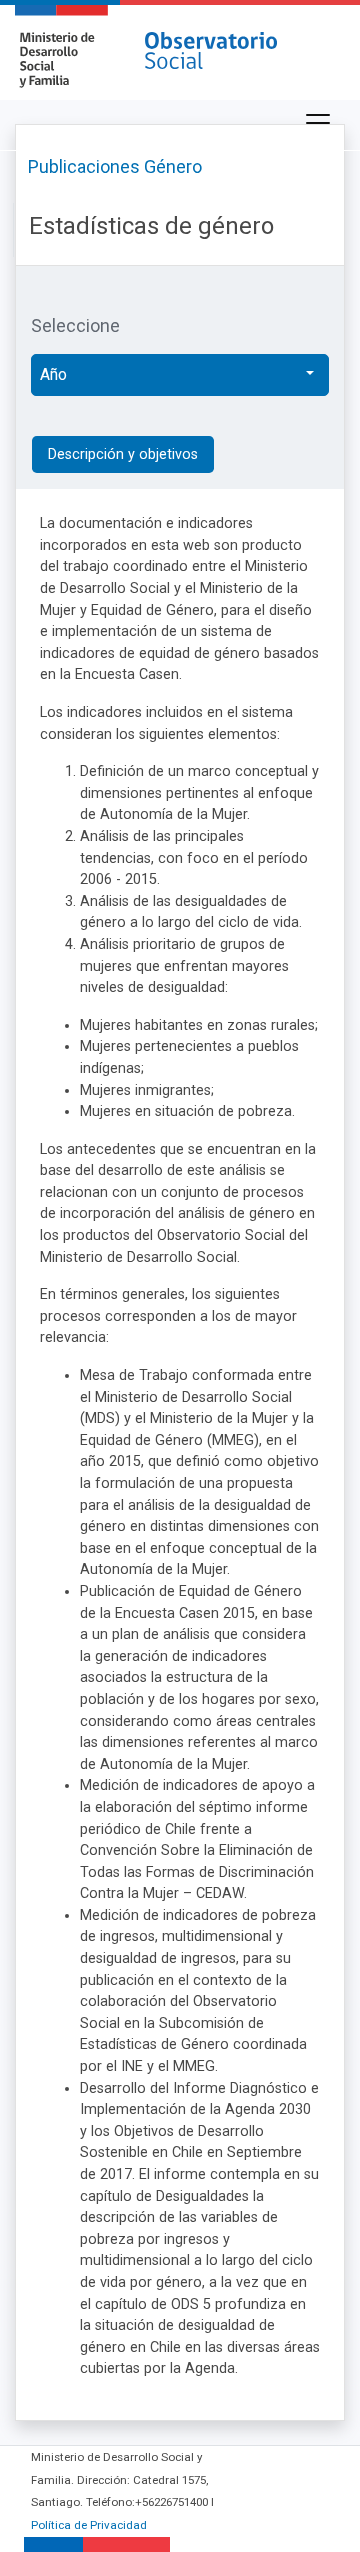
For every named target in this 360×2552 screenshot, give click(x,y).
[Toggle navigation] (318, 123)
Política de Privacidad (89, 2525)
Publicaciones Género (115, 166)
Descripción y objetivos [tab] (123, 454)
